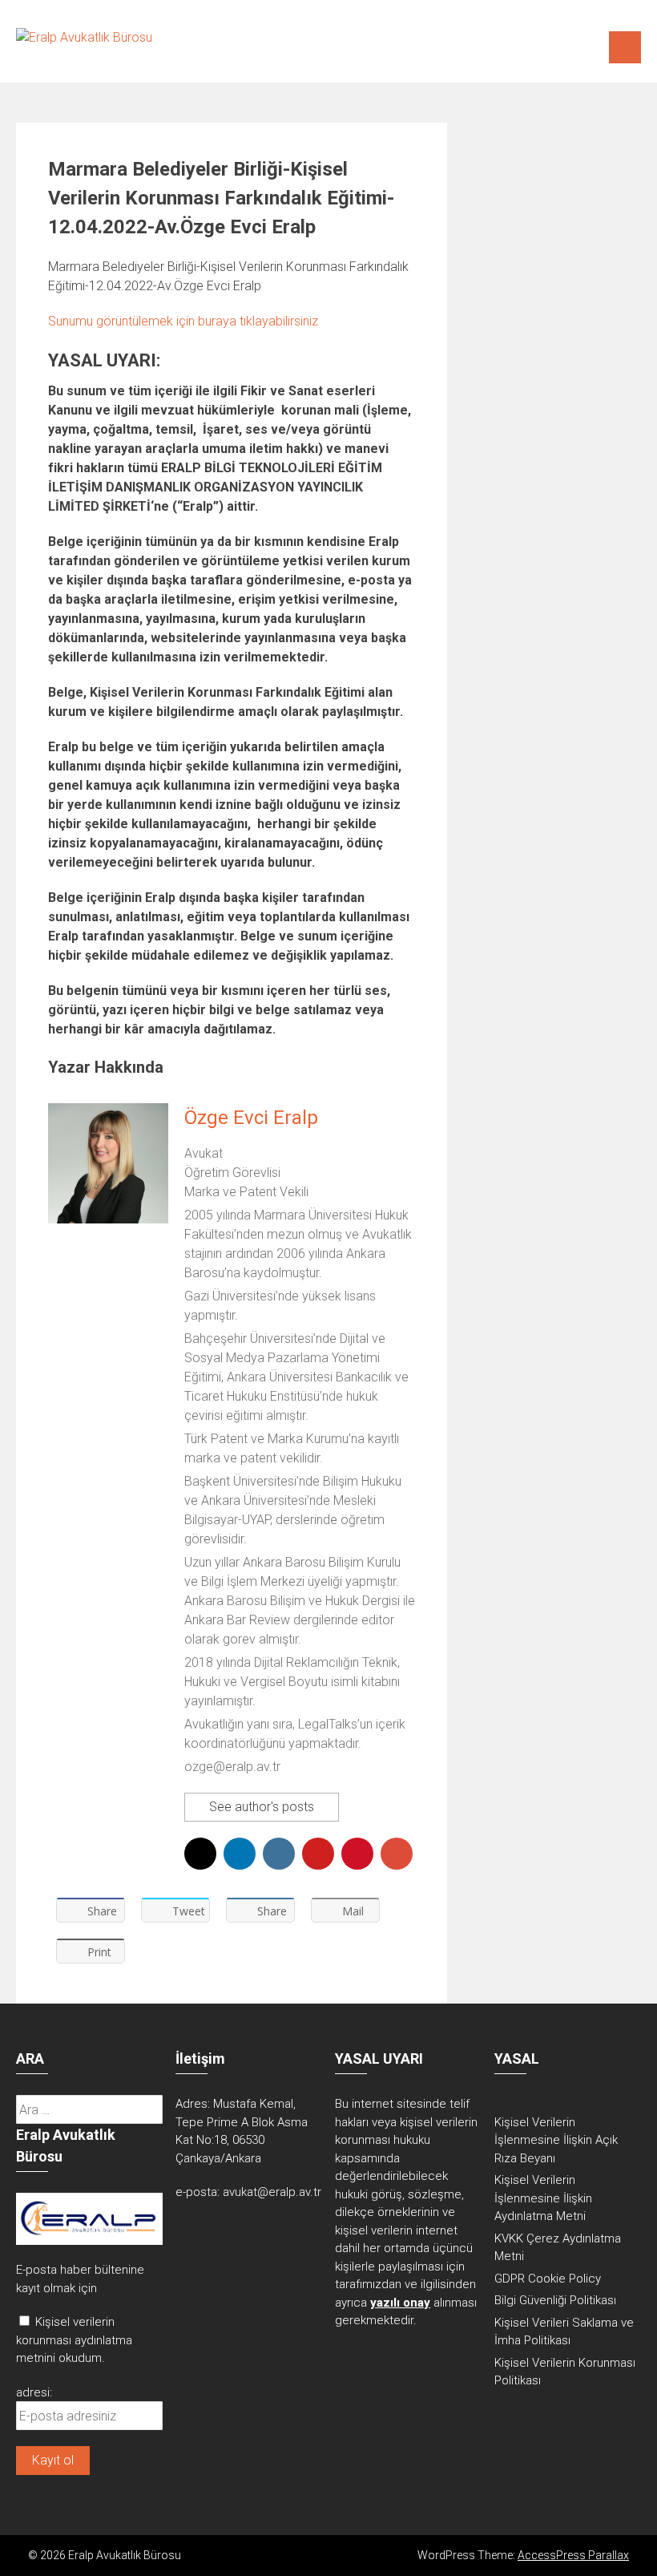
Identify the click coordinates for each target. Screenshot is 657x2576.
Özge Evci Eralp (251, 1118)
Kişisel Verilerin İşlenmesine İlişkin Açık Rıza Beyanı (556, 2140)
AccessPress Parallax (573, 2555)
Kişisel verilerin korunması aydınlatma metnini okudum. (74, 2340)
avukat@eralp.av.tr (272, 2192)
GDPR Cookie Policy (548, 2279)
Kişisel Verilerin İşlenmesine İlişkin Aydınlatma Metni (543, 2198)
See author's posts (262, 1807)
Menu (625, 47)
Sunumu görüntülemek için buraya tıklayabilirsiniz (183, 321)
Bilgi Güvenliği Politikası (555, 2300)
